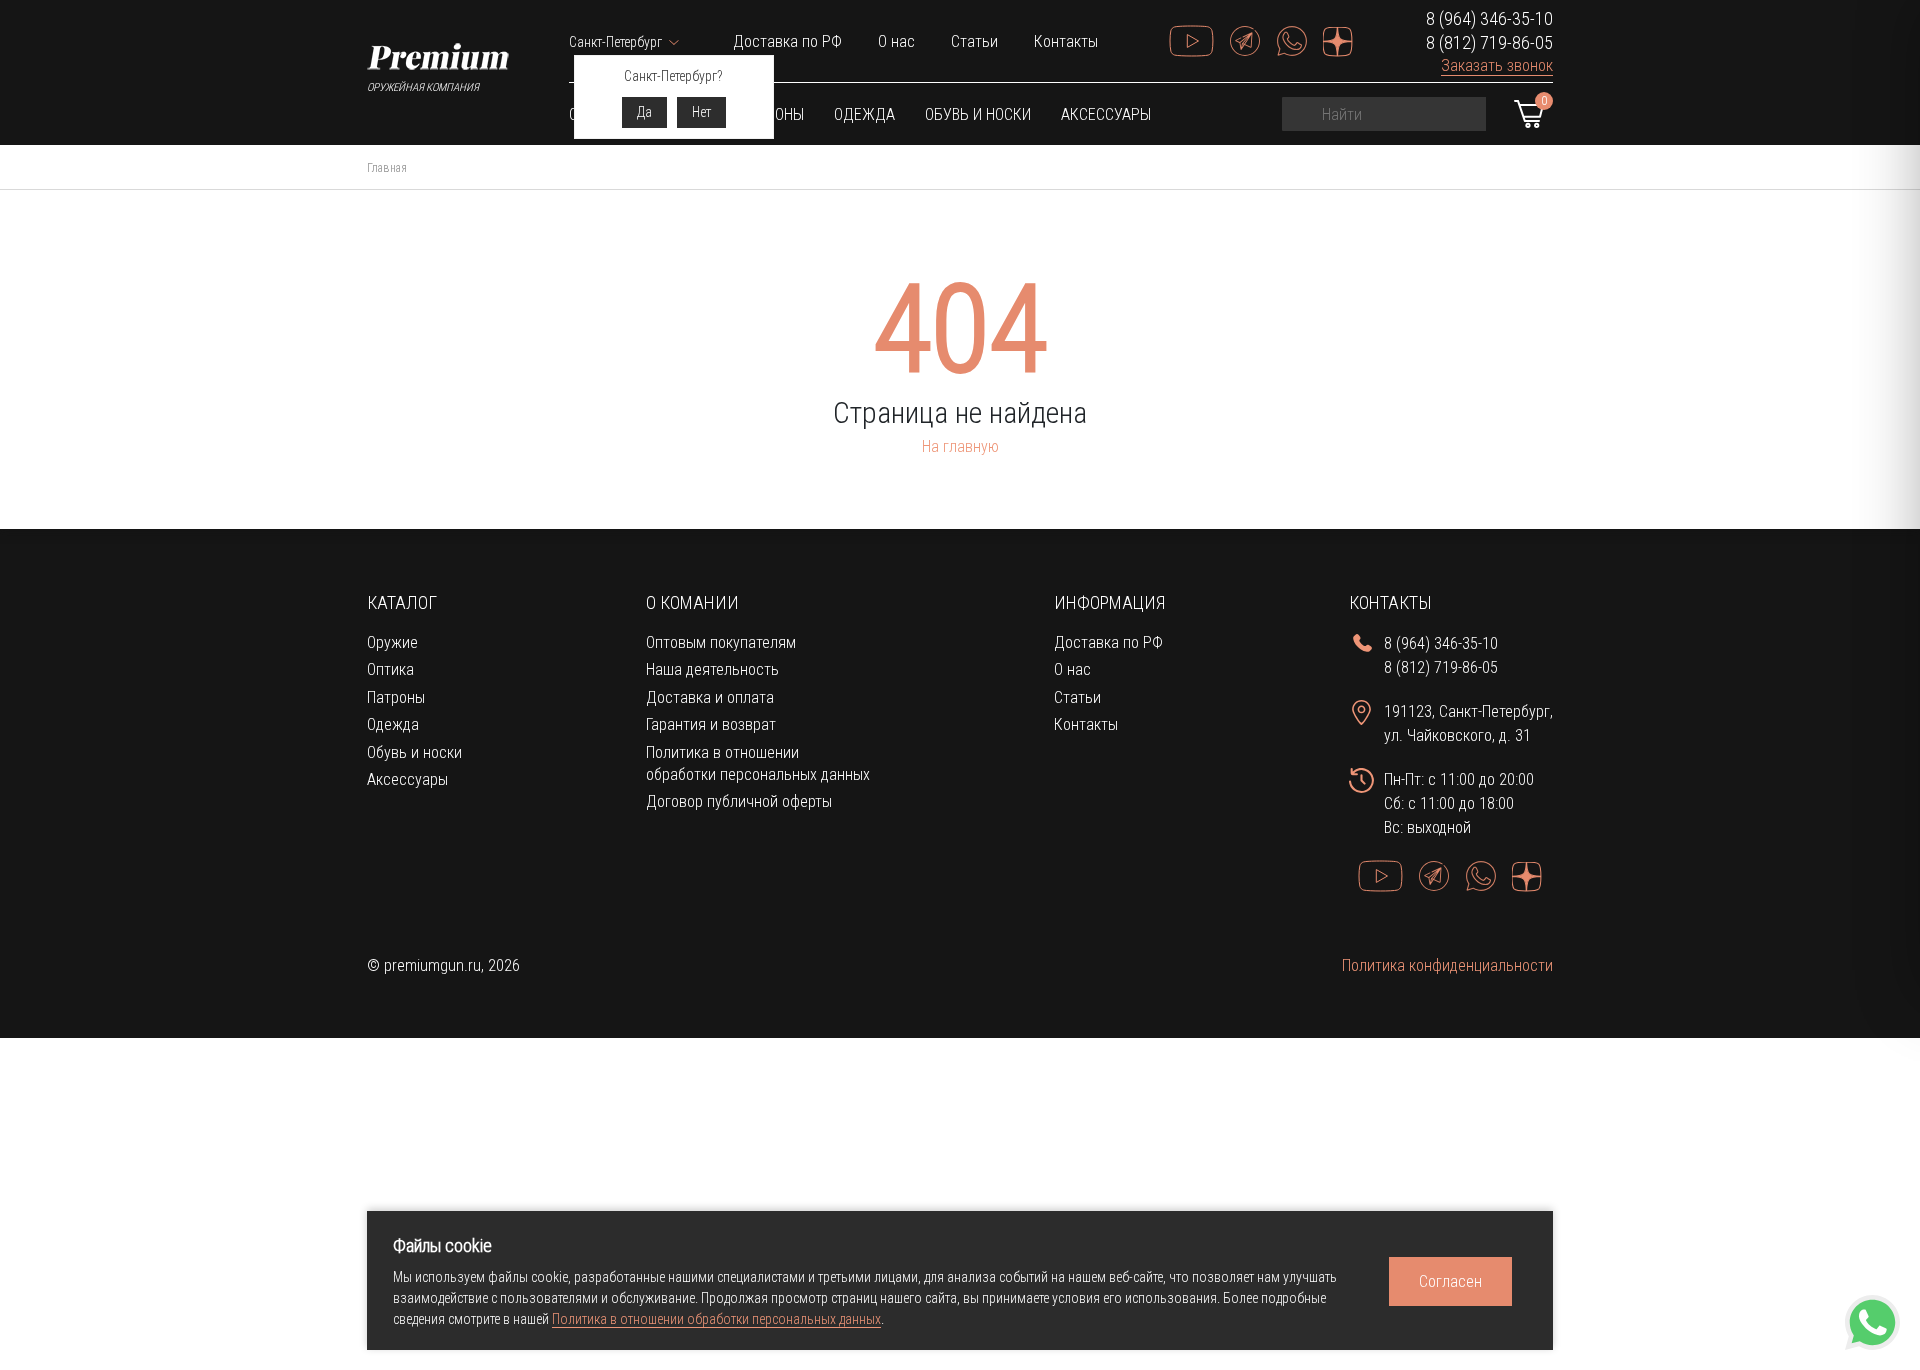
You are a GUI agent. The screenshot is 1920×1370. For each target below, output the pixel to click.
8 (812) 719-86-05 (1489, 42)
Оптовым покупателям (721, 642)
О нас (896, 41)
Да (644, 112)
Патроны (396, 697)
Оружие (392, 642)
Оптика (390, 669)
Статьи (974, 41)
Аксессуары (1106, 114)
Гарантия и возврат (711, 724)
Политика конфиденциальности (1447, 965)
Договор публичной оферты (739, 801)
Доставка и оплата (710, 697)
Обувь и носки (978, 114)
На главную (960, 446)
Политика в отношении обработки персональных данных (716, 1319)
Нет (701, 112)
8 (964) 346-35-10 (1489, 18)
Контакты (1066, 41)
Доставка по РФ (787, 41)
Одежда (864, 114)
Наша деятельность (712, 669)
